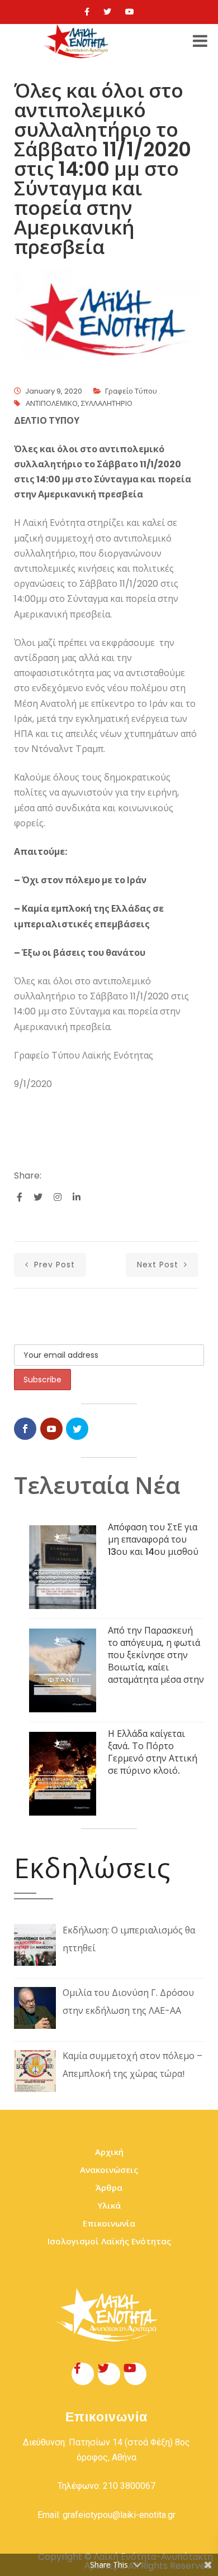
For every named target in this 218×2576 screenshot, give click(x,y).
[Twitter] (107, 12)
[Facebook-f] (83, 2374)
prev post (53, 1265)
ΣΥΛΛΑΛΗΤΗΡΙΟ (107, 403)
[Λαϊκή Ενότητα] (78, 41)
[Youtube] (130, 12)
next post (159, 1265)
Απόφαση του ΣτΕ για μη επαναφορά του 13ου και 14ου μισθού (153, 1540)
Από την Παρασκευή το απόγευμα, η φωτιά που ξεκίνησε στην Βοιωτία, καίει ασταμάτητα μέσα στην (156, 1655)
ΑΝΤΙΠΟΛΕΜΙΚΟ (52, 403)
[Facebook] (87, 12)
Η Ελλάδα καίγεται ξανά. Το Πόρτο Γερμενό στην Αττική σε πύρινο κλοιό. (153, 1752)
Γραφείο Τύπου (131, 391)
